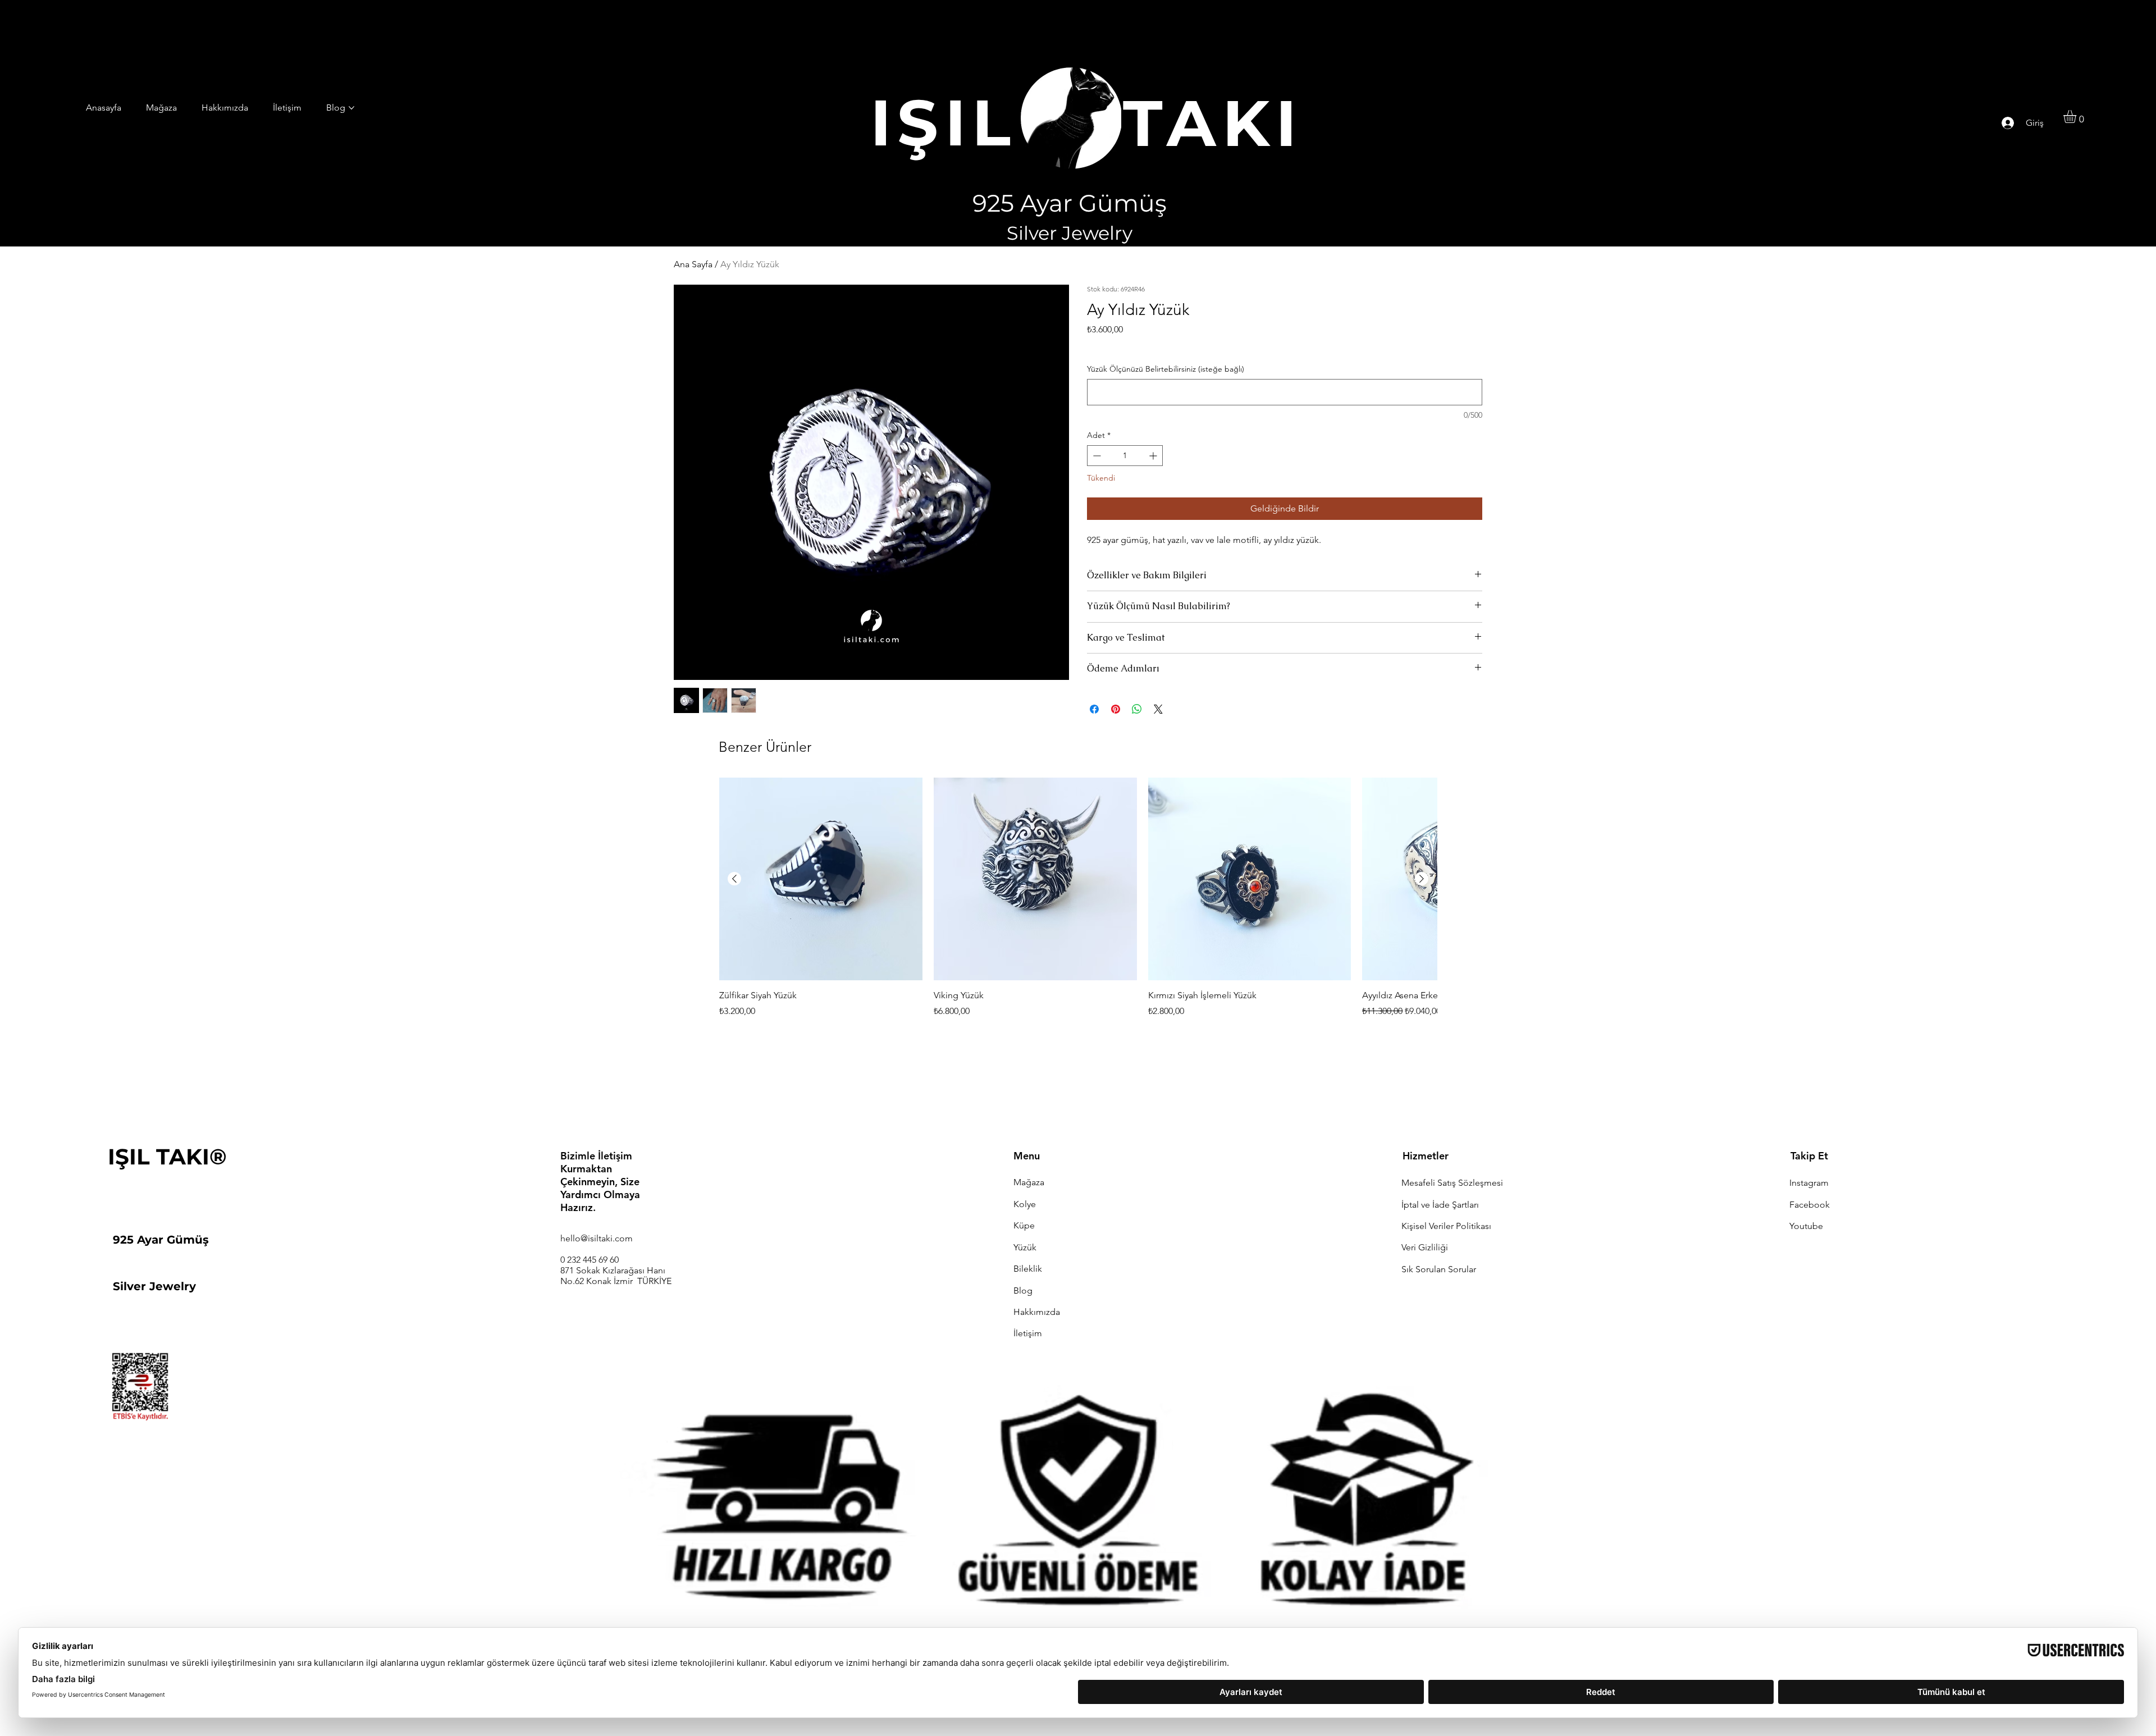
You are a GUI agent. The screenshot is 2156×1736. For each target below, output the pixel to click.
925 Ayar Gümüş (161, 1240)
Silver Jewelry (154, 1286)
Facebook (1810, 1205)
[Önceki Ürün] (734, 879)
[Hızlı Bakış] (821, 879)
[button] (2077, 117)
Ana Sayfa (693, 264)
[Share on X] (1158, 709)
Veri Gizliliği (1425, 1247)
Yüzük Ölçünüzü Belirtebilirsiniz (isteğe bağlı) (1166, 369)
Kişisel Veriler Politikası (1446, 1226)
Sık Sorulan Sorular (1439, 1269)
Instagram (1809, 1183)
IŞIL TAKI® (167, 1157)
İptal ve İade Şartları (1440, 1205)
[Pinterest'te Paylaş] (1116, 709)
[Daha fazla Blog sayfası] (351, 108)
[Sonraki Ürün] (1422, 879)
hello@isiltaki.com (597, 1238)
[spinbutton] (1125, 456)
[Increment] (1154, 456)
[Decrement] (1096, 456)
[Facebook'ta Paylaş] (1094, 709)
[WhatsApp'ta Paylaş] (1137, 709)
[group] (1078, 905)
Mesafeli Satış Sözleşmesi (1452, 1183)
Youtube (1806, 1226)
